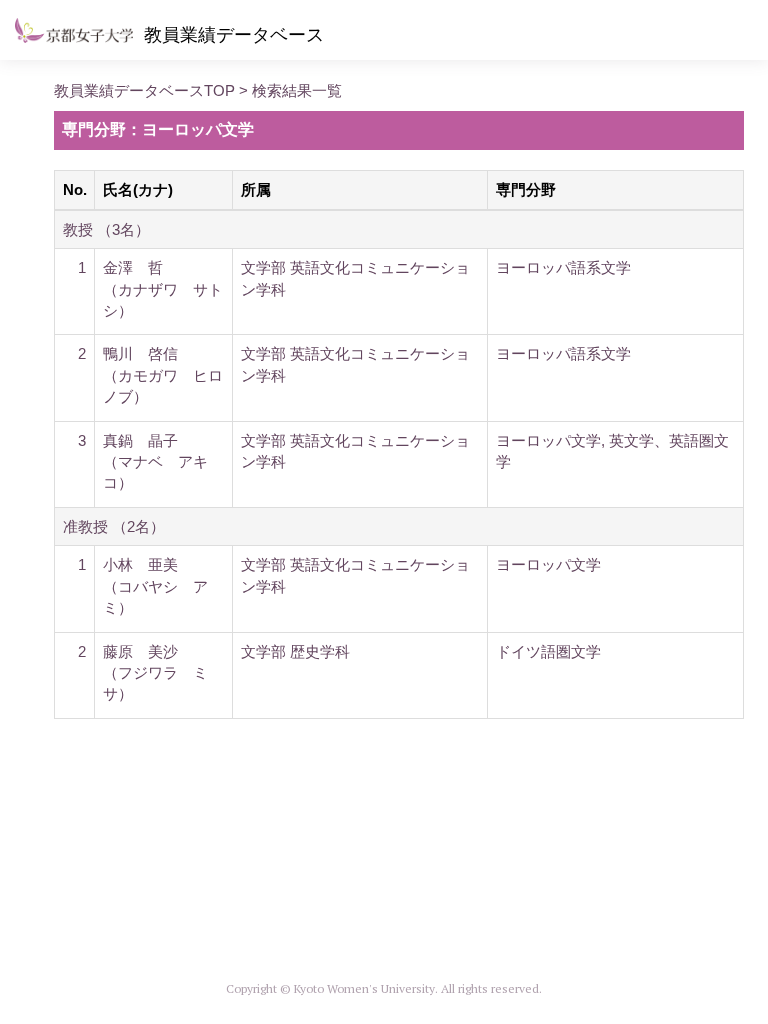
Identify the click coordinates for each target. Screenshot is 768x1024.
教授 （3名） (106, 229)
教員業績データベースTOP (144, 90)
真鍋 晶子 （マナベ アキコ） (155, 462)
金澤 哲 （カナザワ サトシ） (163, 289)
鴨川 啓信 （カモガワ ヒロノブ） (163, 375)
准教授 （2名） (114, 526)
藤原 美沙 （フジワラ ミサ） (155, 673)
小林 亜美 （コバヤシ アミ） (155, 586)
